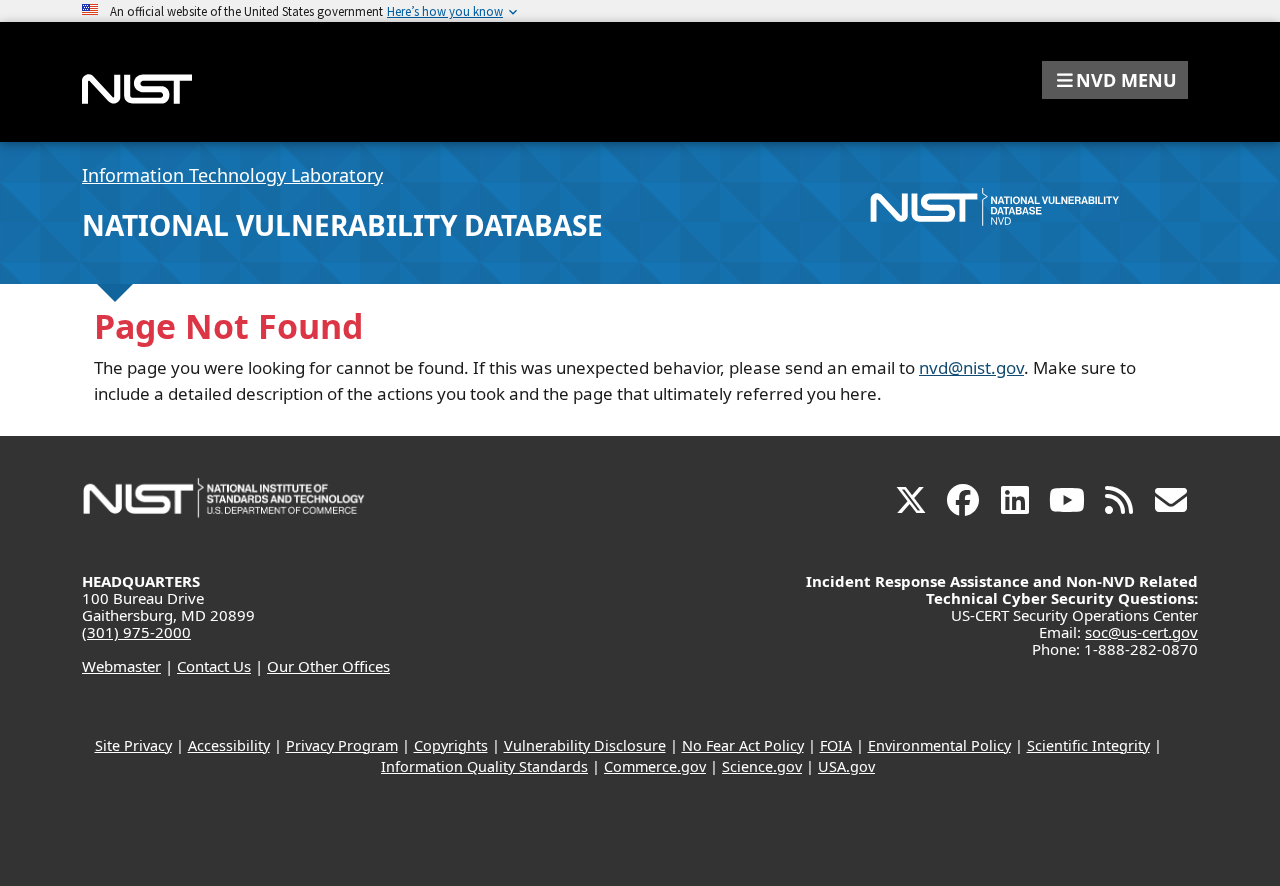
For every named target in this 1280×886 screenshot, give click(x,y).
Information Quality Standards (484, 766)
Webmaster (121, 666)
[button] (1115, 80)
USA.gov (846, 766)
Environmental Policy (939, 745)
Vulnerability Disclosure (585, 745)
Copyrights (451, 745)
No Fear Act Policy (743, 745)
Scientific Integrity (1088, 745)
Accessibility (229, 745)
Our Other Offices (328, 666)
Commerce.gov (655, 766)
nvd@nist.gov (971, 367)
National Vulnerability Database (342, 225)
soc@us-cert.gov (1141, 632)
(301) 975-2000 (136, 632)
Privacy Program (342, 745)
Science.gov (762, 766)
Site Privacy (133, 745)
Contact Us (214, 666)
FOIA (836, 745)
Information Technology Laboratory (232, 175)
